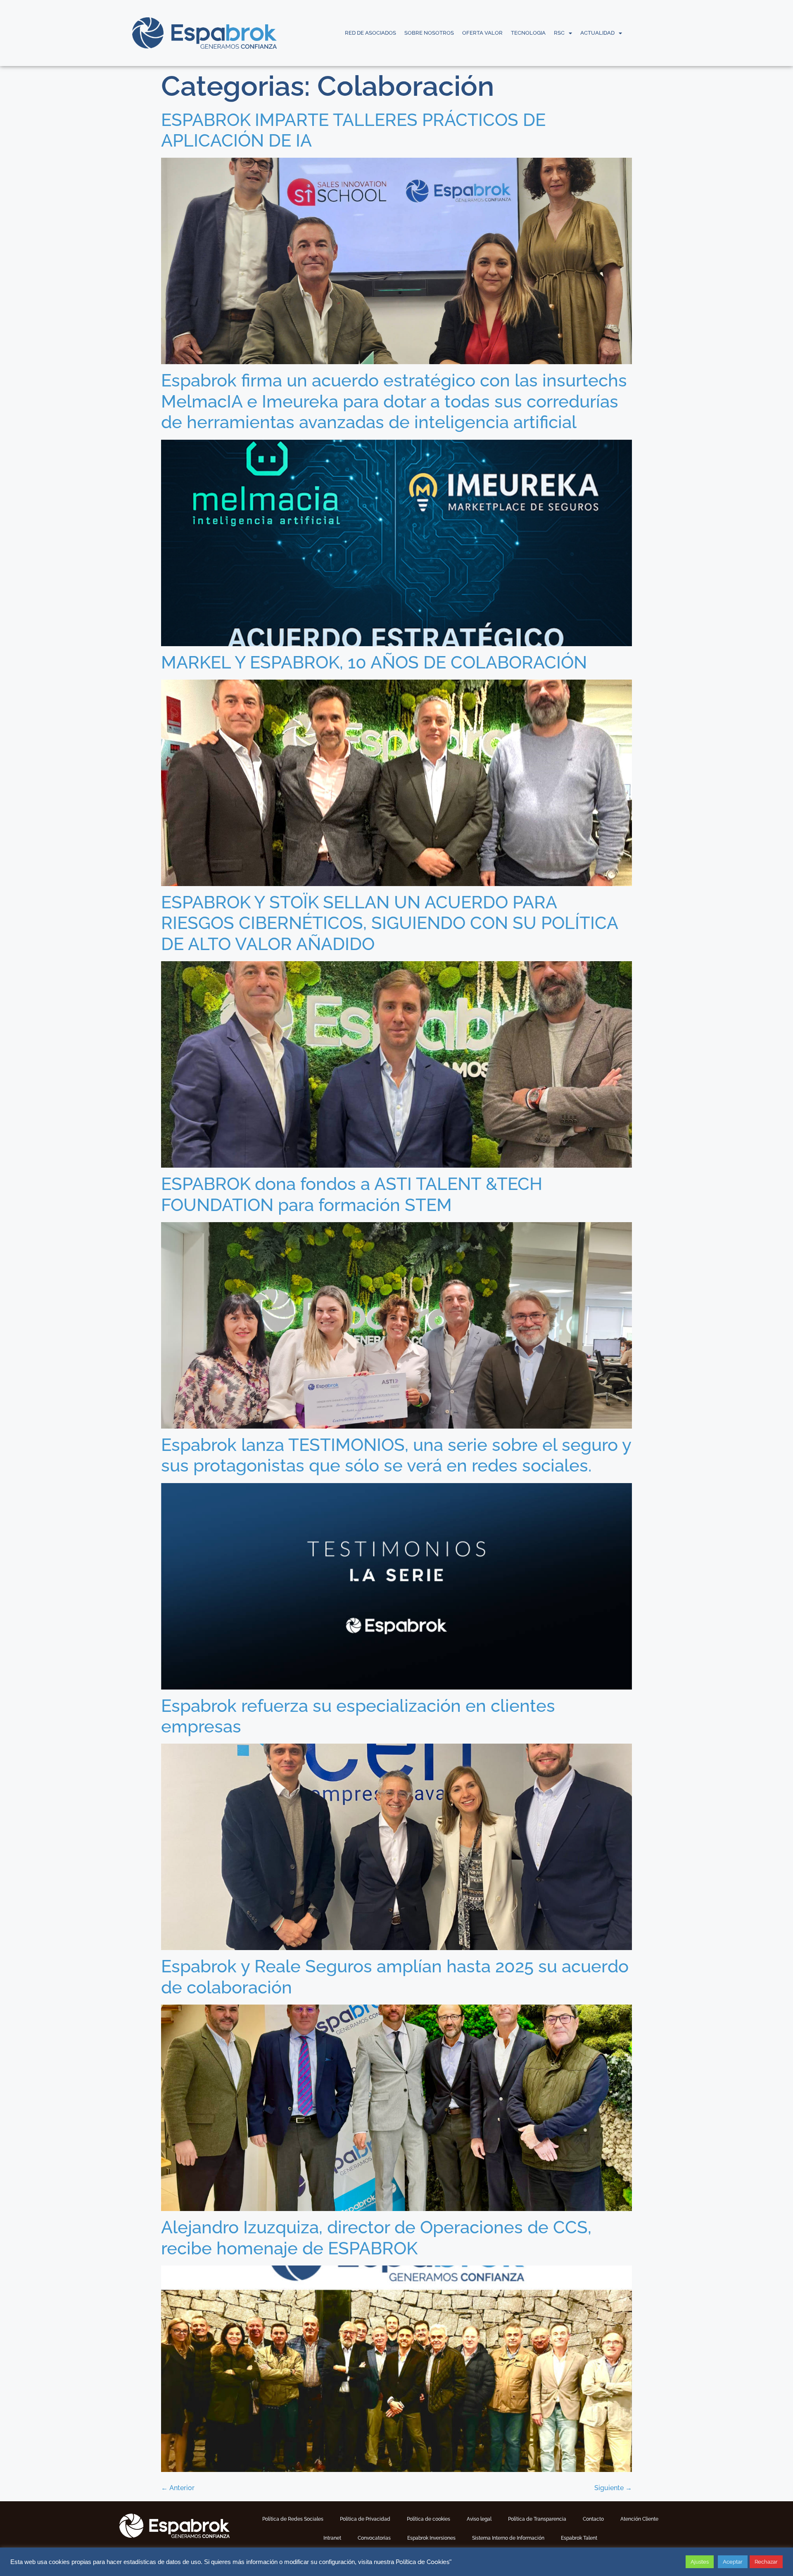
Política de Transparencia (537, 2519)
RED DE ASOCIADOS (370, 33)
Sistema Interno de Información (508, 2538)
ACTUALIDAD (597, 33)
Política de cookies (429, 2519)
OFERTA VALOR (482, 33)
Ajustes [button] (700, 2562)
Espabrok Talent (579, 2538)
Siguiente (613, 2488)
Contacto (593, 2519)
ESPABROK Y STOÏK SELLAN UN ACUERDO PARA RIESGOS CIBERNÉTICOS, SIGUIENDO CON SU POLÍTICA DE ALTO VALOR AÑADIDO (389, 923)
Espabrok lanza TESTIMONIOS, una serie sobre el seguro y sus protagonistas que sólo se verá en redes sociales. (396, 1455)
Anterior (178, 2488)
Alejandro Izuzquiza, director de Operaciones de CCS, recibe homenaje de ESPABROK (376, 2238)
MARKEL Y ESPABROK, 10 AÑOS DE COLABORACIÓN (374, 662)
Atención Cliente (639, 2519)
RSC (559, 33)
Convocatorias (374, 2538)
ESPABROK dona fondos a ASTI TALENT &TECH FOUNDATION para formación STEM (352, 1194)
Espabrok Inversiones (431, 2538)
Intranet (332, 2538)
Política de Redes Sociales (293, 2519)
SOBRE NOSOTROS (429, 33)
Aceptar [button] (733, 2562)
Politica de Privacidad (365, 2519)
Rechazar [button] (766, 2562)
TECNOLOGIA (528, 33)
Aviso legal (479, 2519)
